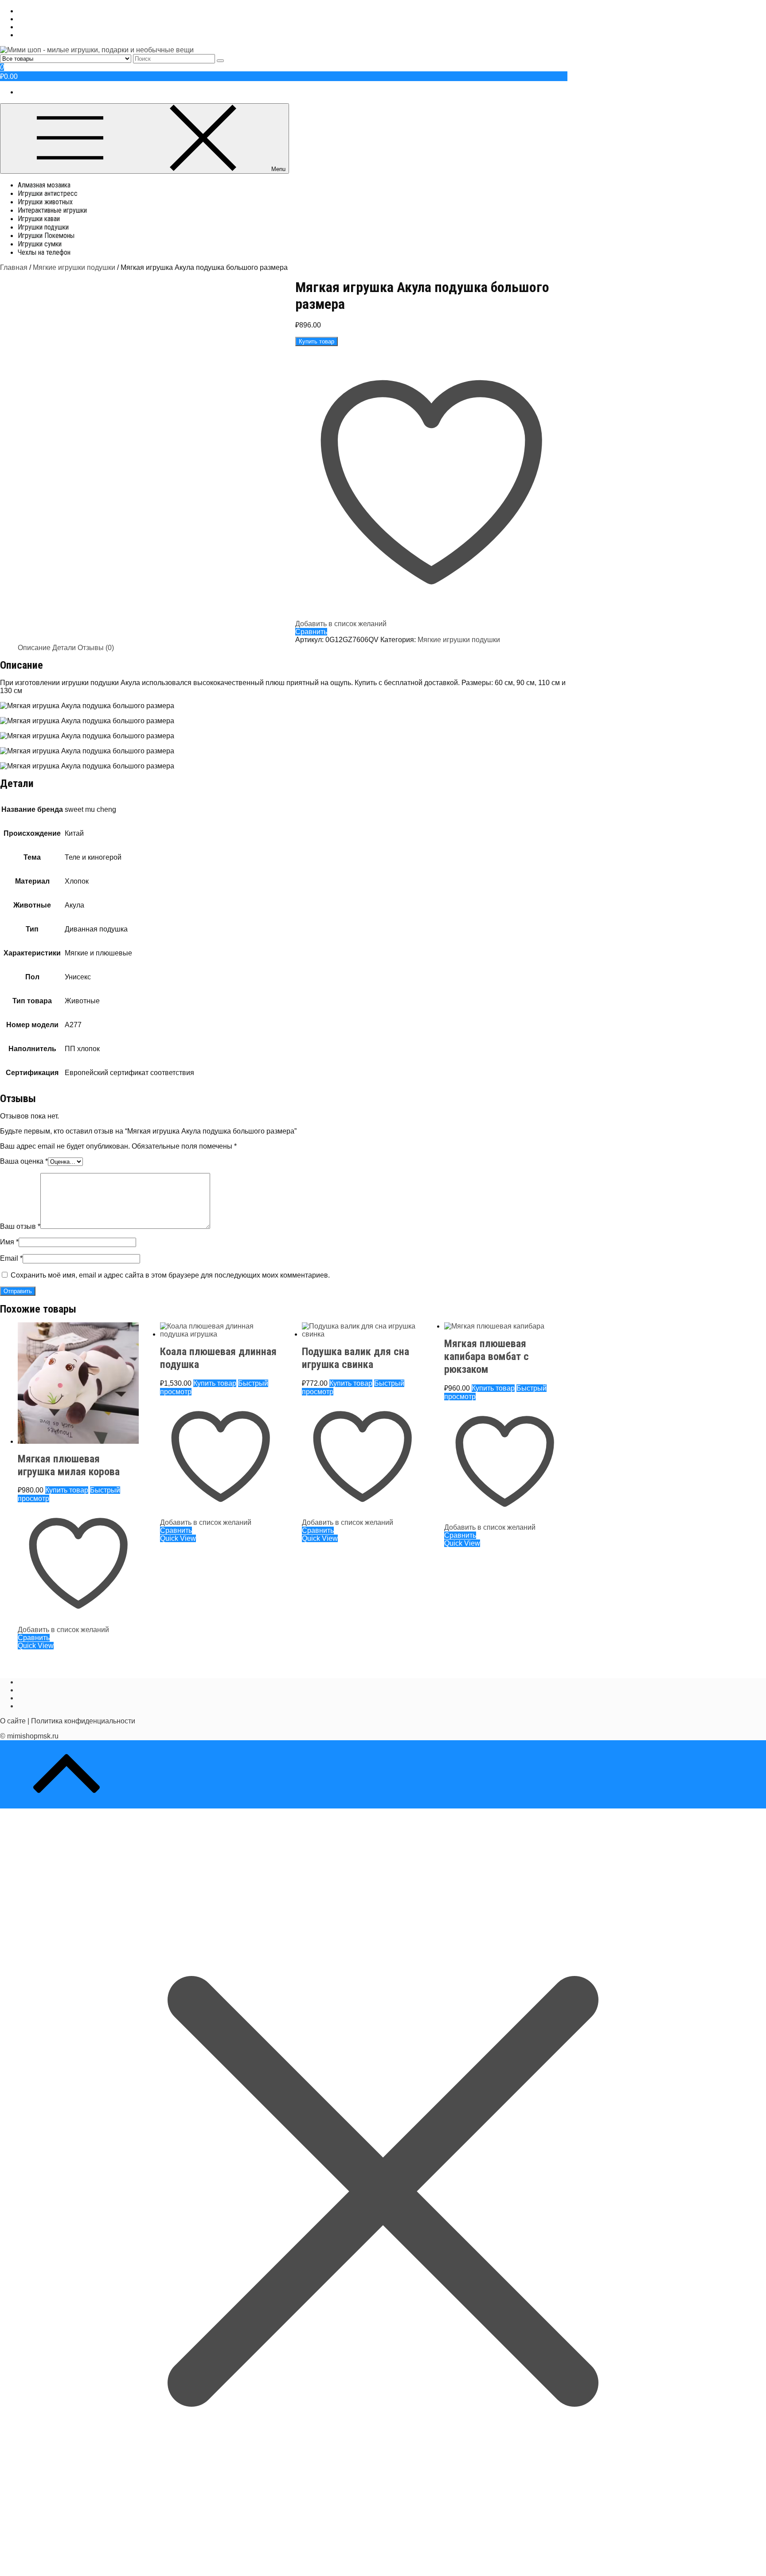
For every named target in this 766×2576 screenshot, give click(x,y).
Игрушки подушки (43, 227)
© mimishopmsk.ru (29, 1736)
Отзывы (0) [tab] (96, 648)
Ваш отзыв (20, 1226)
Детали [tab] (64, 648)
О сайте (13, 1721)
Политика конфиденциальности (83, 1721)
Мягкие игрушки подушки (74, 267)
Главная (14, 267)
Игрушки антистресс (48, 193)
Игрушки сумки (40, 244)
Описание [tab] (34, 648)
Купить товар (317, 341)
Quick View (36, 1646)
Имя (9, 1242)
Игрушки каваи (39, 219)
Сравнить (311, 632)
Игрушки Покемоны (46, 236)
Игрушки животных (45, 202)
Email (11, 1258)
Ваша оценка (24, 1161)
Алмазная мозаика (44, 185)
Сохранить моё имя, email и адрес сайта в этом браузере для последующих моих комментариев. (170, 1275)
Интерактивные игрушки (52, 210)
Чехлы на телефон (44, 252)
